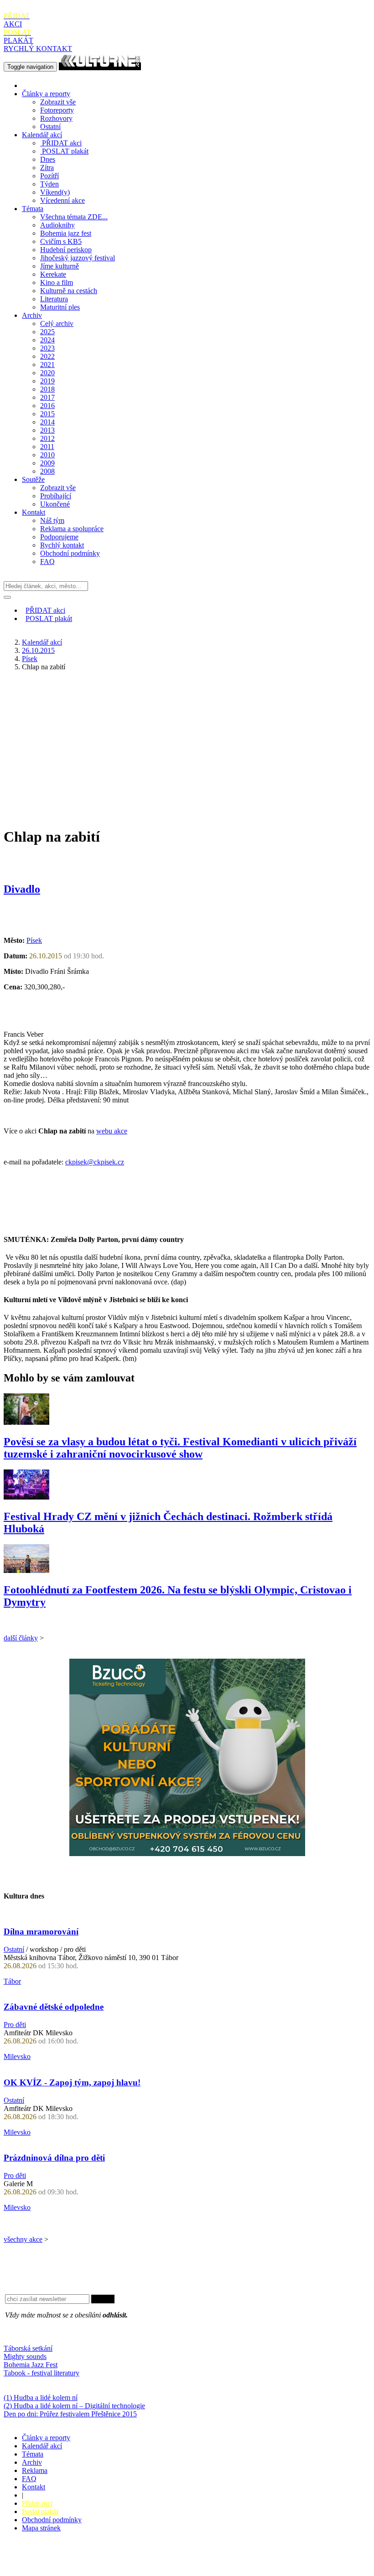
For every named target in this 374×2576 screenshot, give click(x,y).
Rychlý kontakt (62, 545)
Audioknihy (57, 225)
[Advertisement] (187, 742)
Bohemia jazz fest (66, 233)
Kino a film (57, 282)
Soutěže (33, 479)
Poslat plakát (40, 2511)
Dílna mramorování (41, 1932)
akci (62, 143)
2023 (47, 348)
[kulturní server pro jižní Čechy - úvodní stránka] (100, 66)
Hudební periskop (66, 250)
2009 (47, 463)
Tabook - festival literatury (42, 2373)
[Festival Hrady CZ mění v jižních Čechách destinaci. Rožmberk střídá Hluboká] (26, 1497)
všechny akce (23, 2239)
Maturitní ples (60, 307)
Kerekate (53, 274)
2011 (47, 447)
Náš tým (52, 520)
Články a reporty (46, 94)
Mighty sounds (25, 2356)
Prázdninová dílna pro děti (54, 2158)
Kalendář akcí (42, 135)
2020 (47, 373)
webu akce (112, 1131)
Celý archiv (57, 323)
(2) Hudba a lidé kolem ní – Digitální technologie (74, 2406)
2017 (47, 397)
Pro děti (15, 2025)
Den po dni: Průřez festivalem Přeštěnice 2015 (70, 2414)
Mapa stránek (41, 2528)
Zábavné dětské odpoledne (54, 2007)
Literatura (54, 299)
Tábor (12, 1981)
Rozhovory (56, 118)
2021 (47, 365)
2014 (47, 422)
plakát (65, 151)
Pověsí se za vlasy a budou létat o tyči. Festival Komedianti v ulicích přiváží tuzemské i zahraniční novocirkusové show (180, 1448)
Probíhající (56, 496)
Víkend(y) (55, 192)
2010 (47, 455)
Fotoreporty (57, 110)
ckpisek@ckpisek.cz (95, 1162)
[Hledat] (7, 597)
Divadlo (22, 889)
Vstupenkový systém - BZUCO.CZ (55, 2568)
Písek (30, 659)
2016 (47, 406)
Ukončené (55, 504)
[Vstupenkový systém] (187, 1854)
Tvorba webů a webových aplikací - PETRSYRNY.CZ (153, 2560)
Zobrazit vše (58, 102)
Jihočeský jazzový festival (78, 258)
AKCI (17, 20)
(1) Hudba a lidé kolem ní (41, 2398)
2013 (47, 430)
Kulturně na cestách (69, 291)
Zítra (47, 168)
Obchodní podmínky (70, 553)
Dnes (48, 159)
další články (21, 1638)
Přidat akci (37, 2503)
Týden (49, 184)
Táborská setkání (28, 2348)
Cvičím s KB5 (61, 241)
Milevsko (17, 2056)
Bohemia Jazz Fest (31, 2365)
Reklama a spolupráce (72, 529)
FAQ (47, 561)
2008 (47, 471)
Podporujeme (59, 537)
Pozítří (49, 176)
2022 (47, 356)
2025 (47, 332)
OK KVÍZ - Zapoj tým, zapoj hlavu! (72, 2082)
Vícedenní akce (62, 200)
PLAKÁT (18, 36)
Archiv (32, 315)
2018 (47, 389)
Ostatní (50, 127)
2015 (47, 414)
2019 (47, 381)
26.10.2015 (38, 650)
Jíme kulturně (60, 266)
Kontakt (34, 512)
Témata (33, 209)
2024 (47, 340)
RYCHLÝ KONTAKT (38, 49)
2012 (47, 438)
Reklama (35, 2470)
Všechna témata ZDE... (74, 217)
